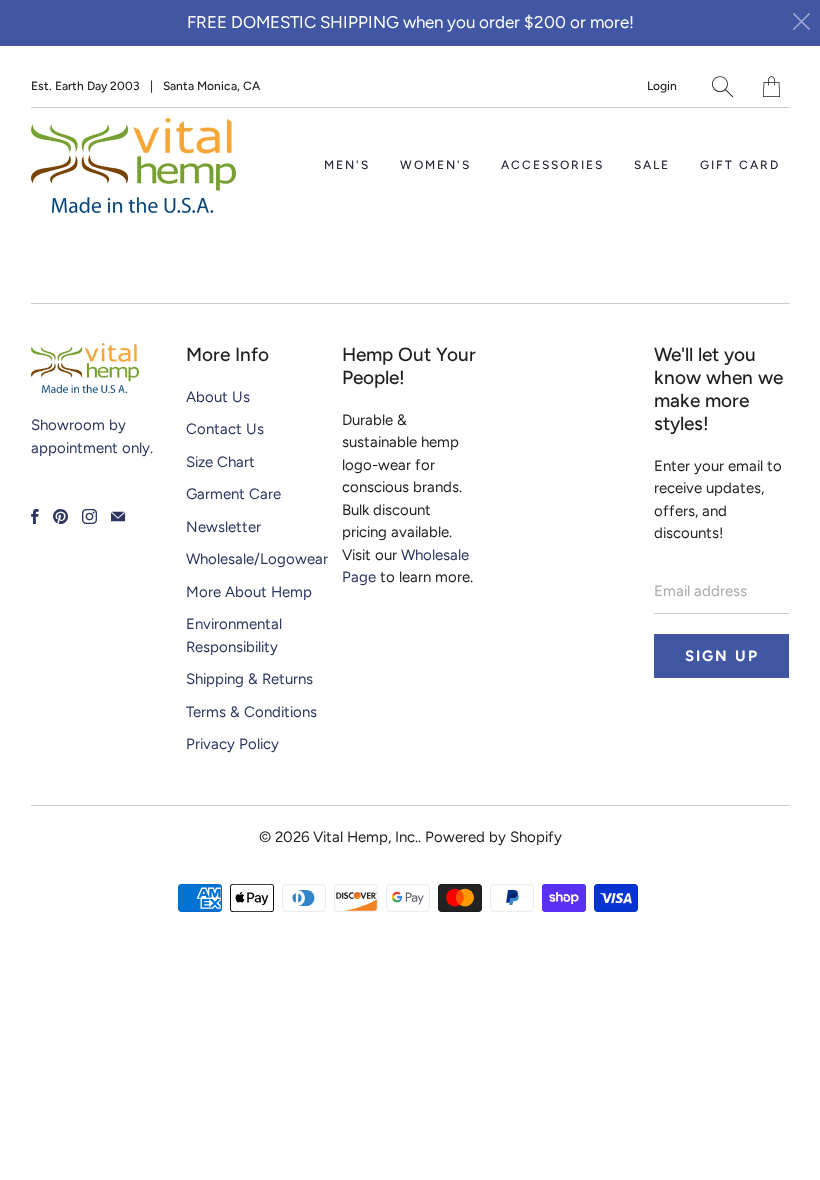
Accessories (552, 165)
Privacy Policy (232, 744)
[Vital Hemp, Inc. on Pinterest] (60, 516)
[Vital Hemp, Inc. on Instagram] (89, 516)
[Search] (722, 86)
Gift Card (740, 165)
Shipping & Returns (249, 679)
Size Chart (220, 462)
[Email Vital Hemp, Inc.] (118, 516)
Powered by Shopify (493, 837)
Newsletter (223, 527)
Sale (652, 165)
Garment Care (233, 494)
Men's (347, 165)
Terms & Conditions (251, 712)
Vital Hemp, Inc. (365, 837)
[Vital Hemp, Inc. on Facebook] (35, 516)
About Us (218, 397)
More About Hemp (249, 592)
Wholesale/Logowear (257, 559)
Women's (435, 165)
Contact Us (225, 429)
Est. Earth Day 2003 (85, 86)
